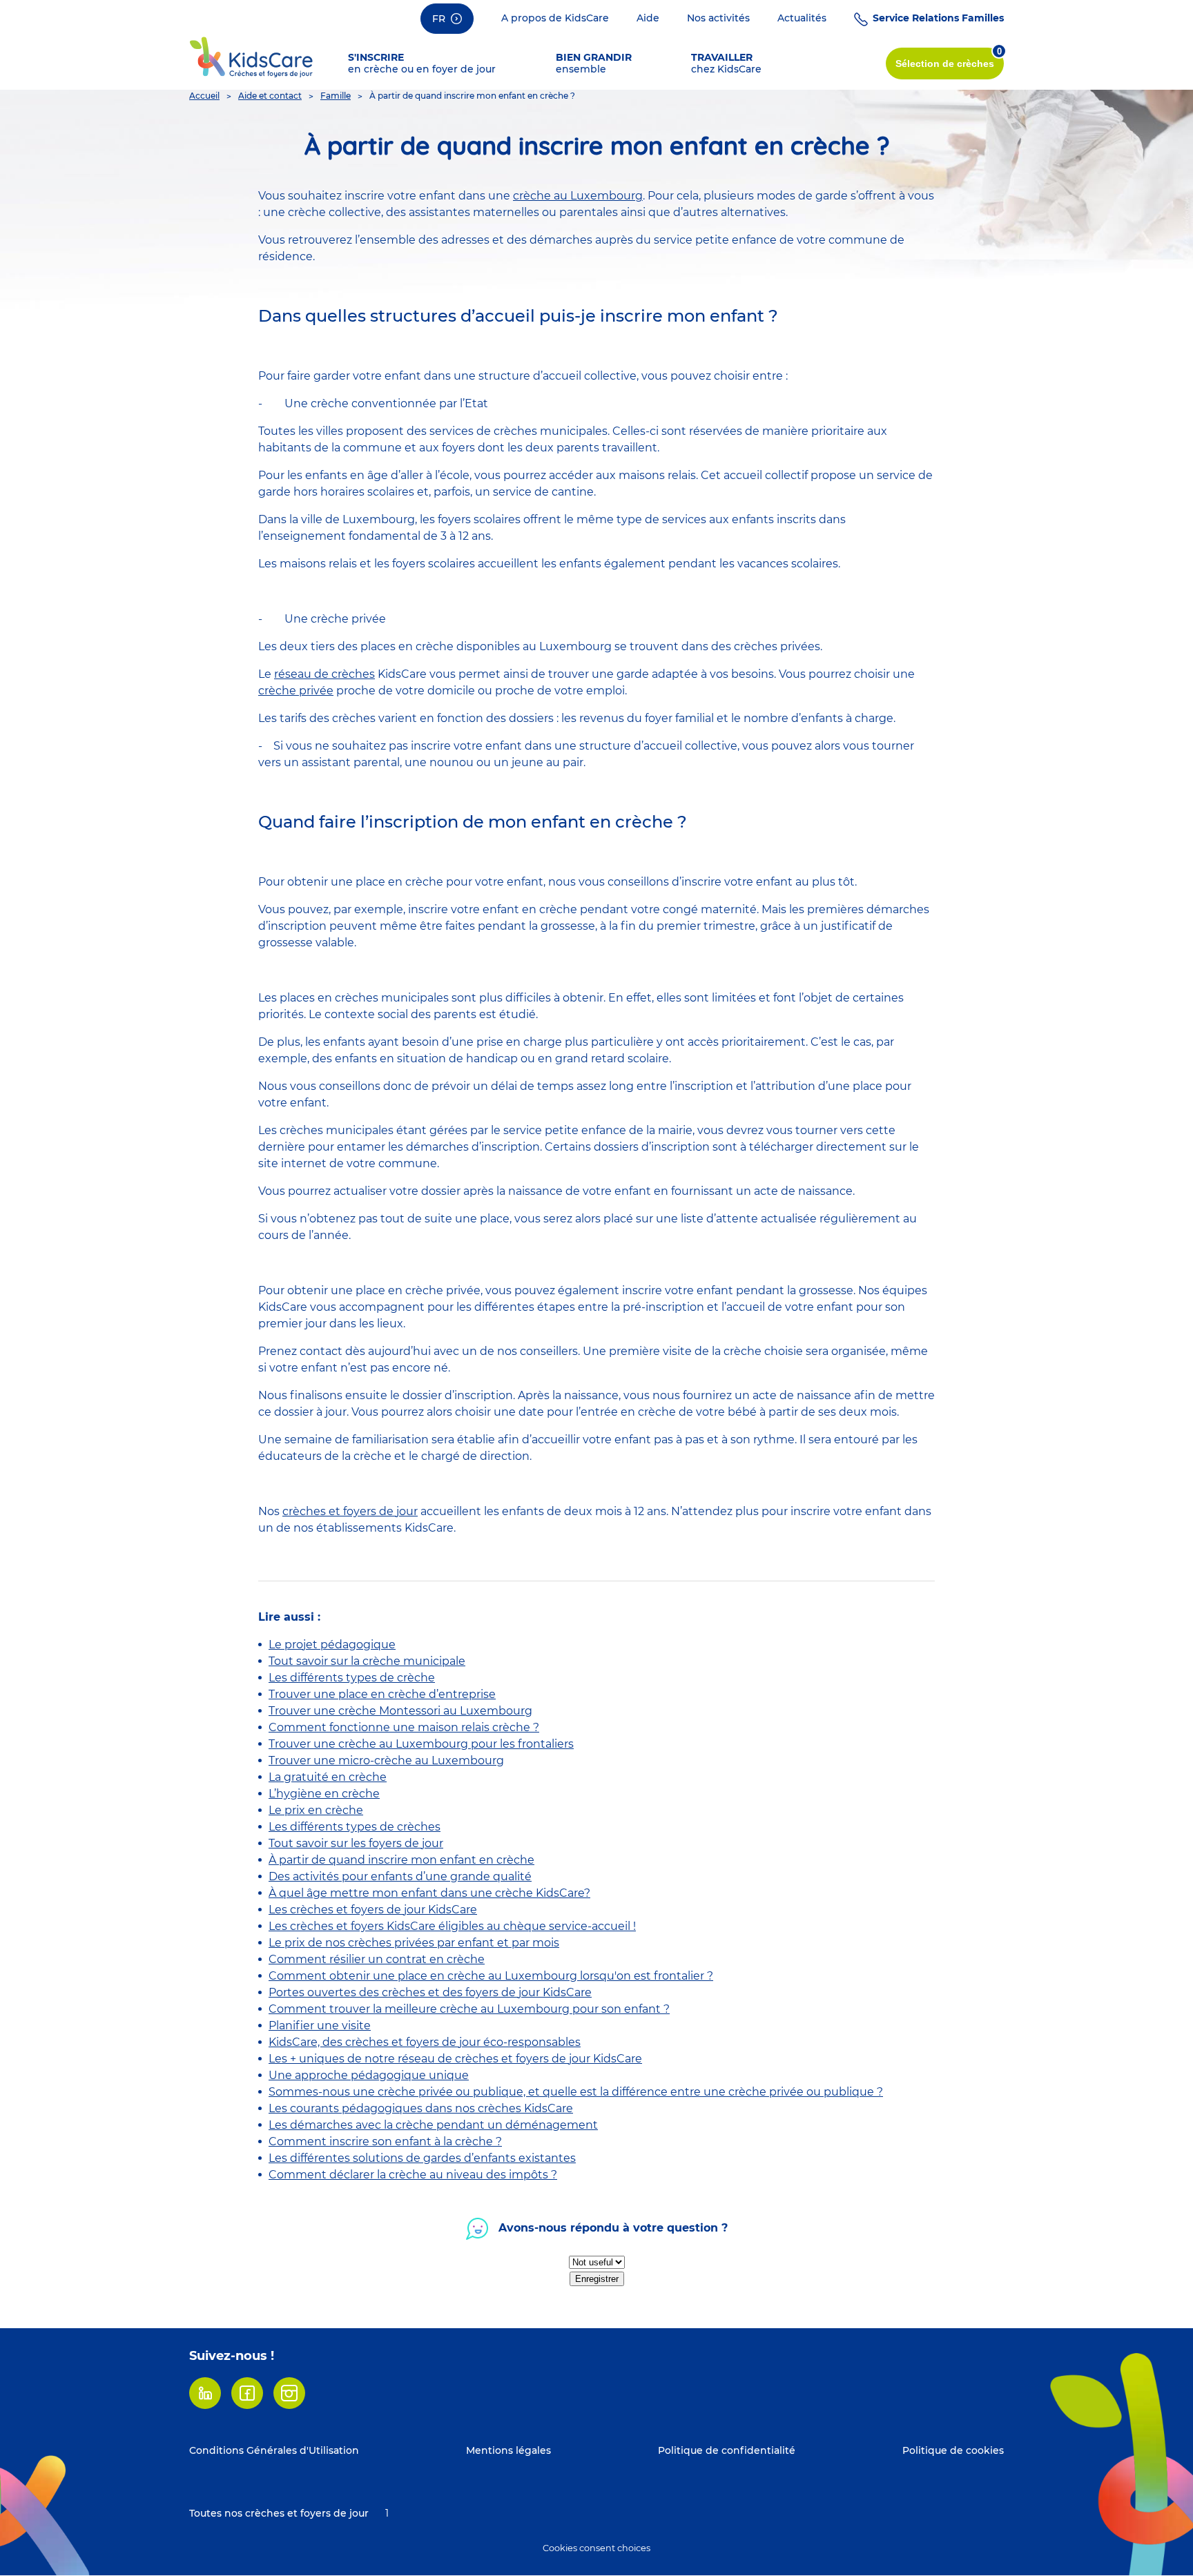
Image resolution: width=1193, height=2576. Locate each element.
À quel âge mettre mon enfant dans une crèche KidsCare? (429, 1893)
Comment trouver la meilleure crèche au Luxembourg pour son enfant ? (469, 2009)
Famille (336, 96)
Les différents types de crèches (355, 1827)
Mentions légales (508, 2450)
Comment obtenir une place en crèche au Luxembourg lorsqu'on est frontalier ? (491, 1976)
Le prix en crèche (316, 1810)
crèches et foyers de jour (350, 1511)
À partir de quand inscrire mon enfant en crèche (401, 1860)
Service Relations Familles (938, 18)
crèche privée (296, 691)
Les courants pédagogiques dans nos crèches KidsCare (421, 2108)
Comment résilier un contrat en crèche (377, 1959)
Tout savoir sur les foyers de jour (356, 1843)
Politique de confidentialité (727, 2450)
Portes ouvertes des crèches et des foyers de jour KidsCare (430, 1992)
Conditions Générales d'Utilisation (274, 2450)
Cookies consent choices (596, 2548)
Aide (648, 18)
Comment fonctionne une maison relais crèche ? (404, 1727)
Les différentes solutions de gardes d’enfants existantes (422, 2158)
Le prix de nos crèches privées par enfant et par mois (414, 1943)
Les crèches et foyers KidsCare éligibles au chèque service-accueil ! (452, 1926)
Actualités (802, 18)
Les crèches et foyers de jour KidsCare (373, 1910)
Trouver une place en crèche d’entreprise (382, 1694)
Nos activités (718, 18)
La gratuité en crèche (328, 1777)
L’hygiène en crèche (324, 1794)
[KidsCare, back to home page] (251, 56)
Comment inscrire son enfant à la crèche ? (385, 2141)
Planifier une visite (320, 2026)
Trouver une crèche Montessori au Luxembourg (400, 1711)
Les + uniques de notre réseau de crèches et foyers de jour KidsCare (455, 2059)
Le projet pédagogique (332, 1645)
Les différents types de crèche (352, 1678)
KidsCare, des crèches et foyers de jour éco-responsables (425, 2042)
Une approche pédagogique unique (369, 2075)
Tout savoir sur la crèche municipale (367, 1661)
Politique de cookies (953, 2450)
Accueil (204, 96)
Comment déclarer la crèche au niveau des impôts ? (413, 2175)
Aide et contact (270, 96)
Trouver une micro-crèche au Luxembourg (386, 1760)
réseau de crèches (324, 674)
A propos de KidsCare (555, 18)
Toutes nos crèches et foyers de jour (279, 2513)
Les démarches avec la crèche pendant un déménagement (433, 2125)
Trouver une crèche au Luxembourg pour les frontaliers (421, 1744)
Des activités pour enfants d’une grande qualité (400, 1876)
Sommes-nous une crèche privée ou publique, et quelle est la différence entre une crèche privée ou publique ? (576, 2092)
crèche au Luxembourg (578, 196)
